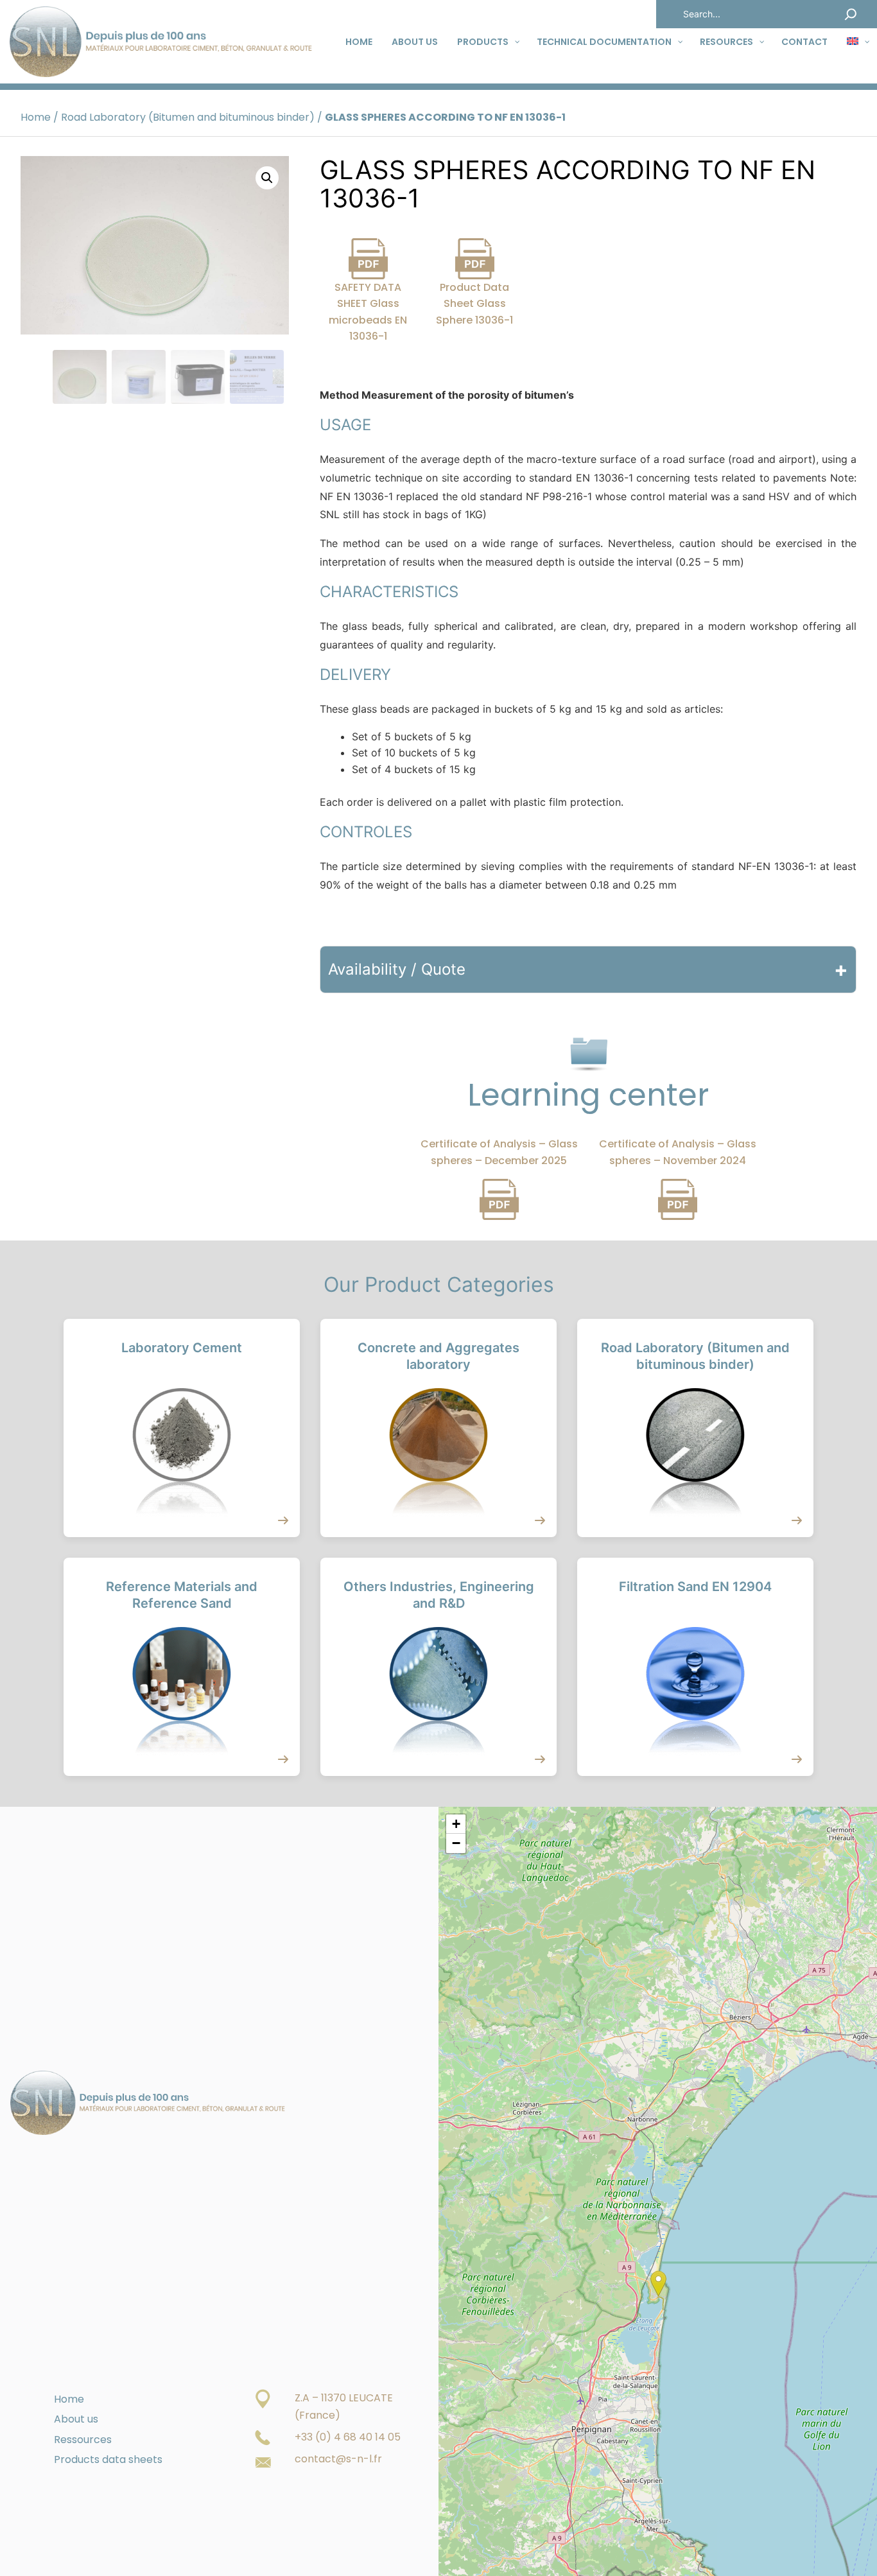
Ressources (83, 2440)
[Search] (851, 14)
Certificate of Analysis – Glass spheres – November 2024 (678, 1152)
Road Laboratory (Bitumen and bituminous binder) (188, 117)
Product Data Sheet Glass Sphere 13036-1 (474, 304)
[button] (267, 178)
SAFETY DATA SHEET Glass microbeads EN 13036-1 (368, 312)
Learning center (588, 1094)
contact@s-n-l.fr (338, 2459)
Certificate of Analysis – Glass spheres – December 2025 (499, 1152)
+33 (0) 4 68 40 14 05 (348, 2437)
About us (76, 2419)
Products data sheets (108, 2459)
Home (36, 117)
